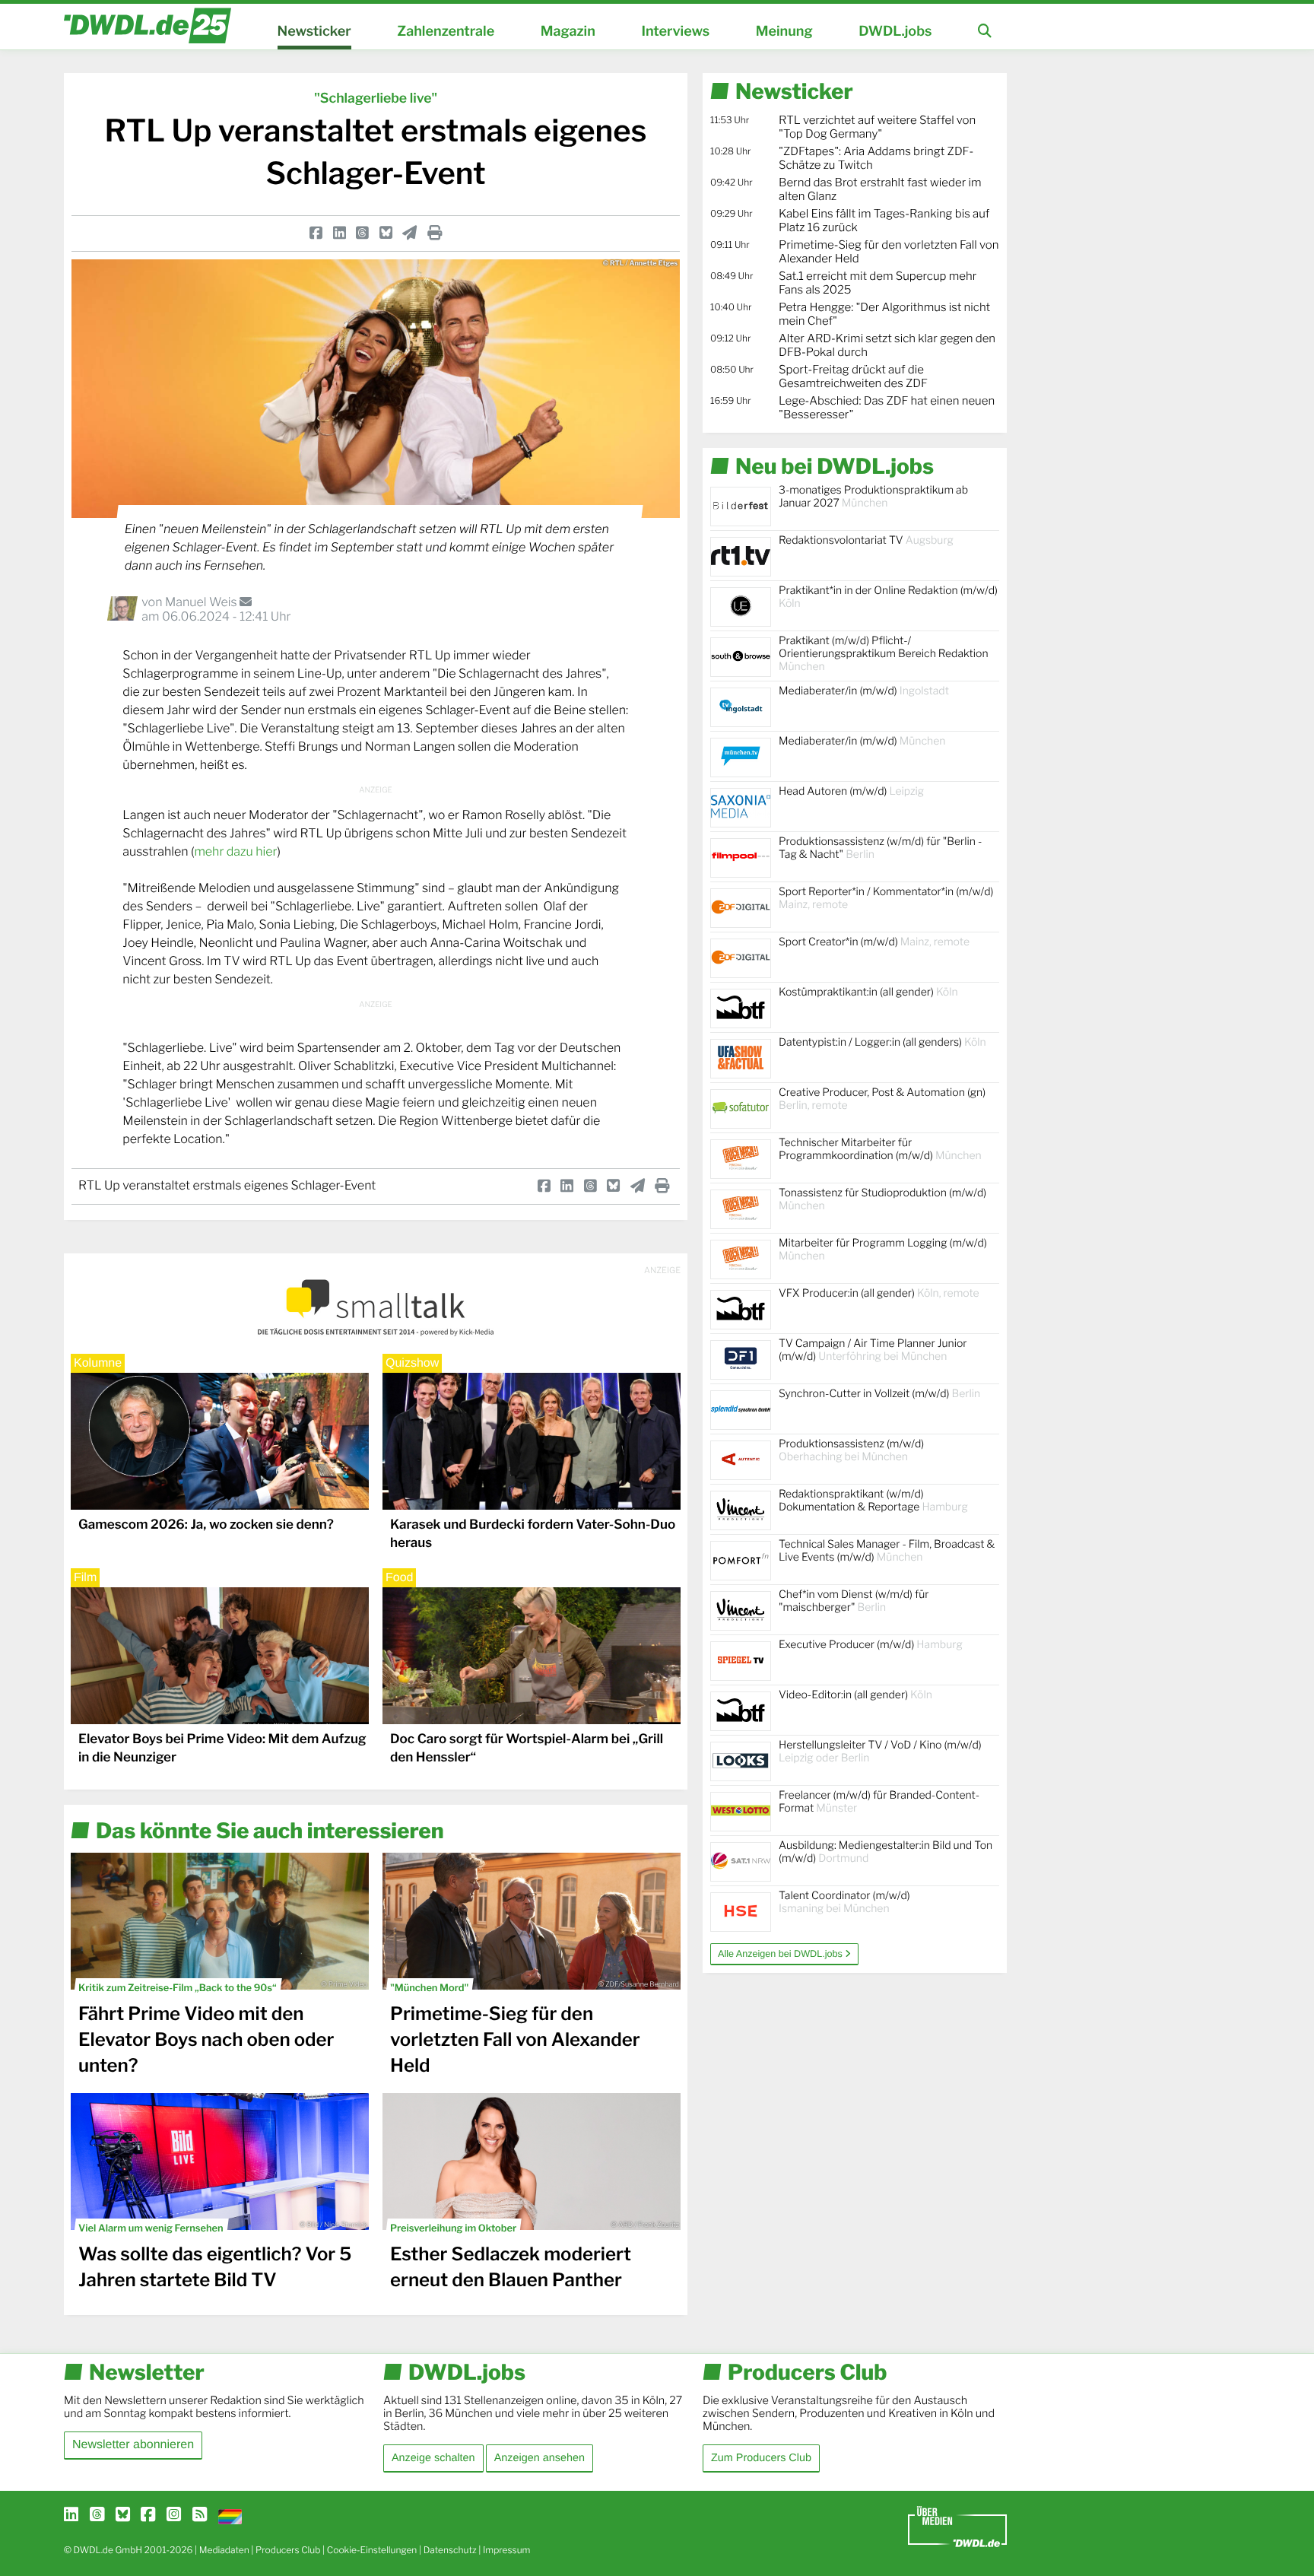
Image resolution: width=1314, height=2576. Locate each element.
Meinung (784, 32)
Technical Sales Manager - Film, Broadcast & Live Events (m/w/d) (887, 1551)
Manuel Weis (202, 602)
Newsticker (314, 32)
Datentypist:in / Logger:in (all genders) (882, 1042)
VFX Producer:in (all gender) (879, 1293)
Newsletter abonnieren (133, 2445)
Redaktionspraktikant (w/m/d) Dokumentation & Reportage (873, 1501)
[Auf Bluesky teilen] (386, 233)
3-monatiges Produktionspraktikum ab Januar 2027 (873, 497)
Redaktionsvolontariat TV (866, 540)
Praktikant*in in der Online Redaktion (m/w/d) (888, 597)
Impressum (507, 2550)
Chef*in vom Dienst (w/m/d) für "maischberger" (854, 1601)
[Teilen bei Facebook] (316, 233)
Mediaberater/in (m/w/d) (864, 691)
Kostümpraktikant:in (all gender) (868, 992)
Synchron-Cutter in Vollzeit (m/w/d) (879, 1394)
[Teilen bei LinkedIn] (340, 233)
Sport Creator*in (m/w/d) (874, 942)
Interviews (675, 32)
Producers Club (288, 2550)
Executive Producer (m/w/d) (871, 1645)
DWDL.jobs (895, 32)
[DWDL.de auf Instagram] (174, 2515)
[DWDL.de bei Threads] (97, 2515)
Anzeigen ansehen (540, 2458)
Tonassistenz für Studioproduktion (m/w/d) (882, 1199)
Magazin (568, 32)
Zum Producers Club (761, 2458)
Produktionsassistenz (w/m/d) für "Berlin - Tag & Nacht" (880, 848)
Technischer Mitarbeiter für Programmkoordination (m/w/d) (880, 1149)
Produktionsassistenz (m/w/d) (851, 1450)
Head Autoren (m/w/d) (851, 791)
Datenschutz (450, 2550)
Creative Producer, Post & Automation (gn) (882, 1099)
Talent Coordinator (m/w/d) (844, 1902)
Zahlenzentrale (446, 32)
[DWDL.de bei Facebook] (148, 2515)
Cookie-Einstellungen (372, 2550)
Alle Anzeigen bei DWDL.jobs (781, 1954)
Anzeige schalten (433, 2458)
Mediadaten (224, 2550)
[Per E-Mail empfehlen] (409, 233)
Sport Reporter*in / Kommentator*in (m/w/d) (886, 898)
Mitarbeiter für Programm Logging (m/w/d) (883, 1250)
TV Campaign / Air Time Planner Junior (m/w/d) (873, 1350)
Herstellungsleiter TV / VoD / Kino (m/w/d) (880, 1752)
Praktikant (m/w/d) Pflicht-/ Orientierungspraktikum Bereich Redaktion (884, 654)
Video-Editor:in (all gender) (855, 1695)
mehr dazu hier (235, 851)
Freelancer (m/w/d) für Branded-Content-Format (879, 1802)
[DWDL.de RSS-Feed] (200, 2515)
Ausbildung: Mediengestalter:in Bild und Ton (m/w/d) (886, 1852)
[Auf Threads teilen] (362, 233)
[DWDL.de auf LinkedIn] (71, 2515)
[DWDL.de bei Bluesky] (123, 2515)
